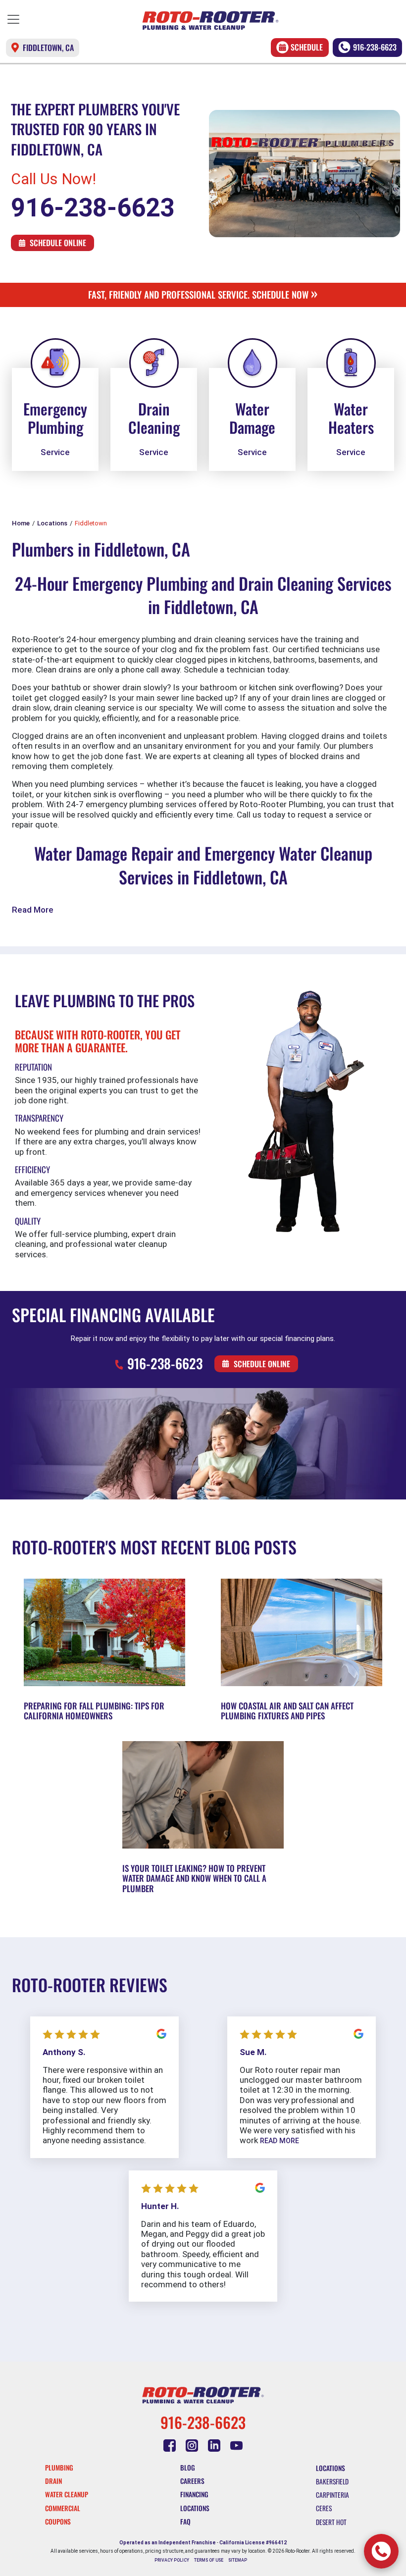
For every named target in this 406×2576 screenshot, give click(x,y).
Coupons (58, 2522)
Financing (194, 2494)
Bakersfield (332, 2481)
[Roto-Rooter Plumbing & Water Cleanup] (210, 21)
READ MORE (279, 2141)
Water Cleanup (67, 2494)
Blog (188, 2468)
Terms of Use (209, 2560)
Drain (53, 2481)
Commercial (63, 2508)
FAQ (185, 2522)
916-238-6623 (375, 47)
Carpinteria (332, 2495)
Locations (195, 2508)
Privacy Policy (172, 2560)
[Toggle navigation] (13, 19)
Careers (192, 2481)
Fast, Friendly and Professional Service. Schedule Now (203, 294)
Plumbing (59, 2468)
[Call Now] (381, 2551)
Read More (33, 910)
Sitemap (238, 2560)
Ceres (324, 2508)
